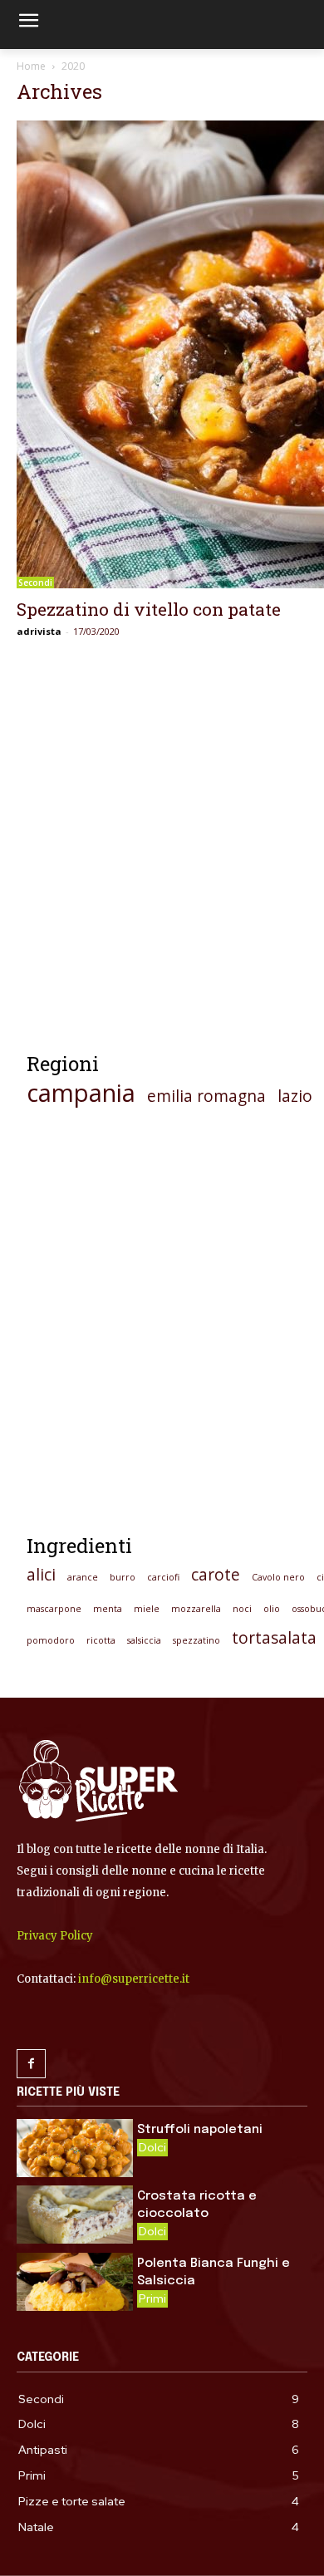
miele (147, 1609)
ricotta (101, 1640)
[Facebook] (31, 2064)
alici (41, 1575)
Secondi (35, 583)
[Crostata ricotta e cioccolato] (75, 2215)
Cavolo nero (278, 1577)
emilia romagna (206, 1096)
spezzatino (196, 1640)
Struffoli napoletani (200, 2130)
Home (31, 66)
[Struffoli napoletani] (75, 2148)
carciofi (163, 1577)
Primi (152, 2298)
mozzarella (196, 1609)
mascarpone (54, 1609)
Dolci (152, 2147)
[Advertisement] (162, 853)
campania (81, 1093)
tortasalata (274, 1638)
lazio (295, 1096)
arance (83, 1577)
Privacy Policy (55, 1936)
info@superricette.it (134, 1979)
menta (108, 1609)
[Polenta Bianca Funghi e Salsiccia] (75, 2282)
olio (272, 1609)
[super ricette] (162, 1781)
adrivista (39, 631)
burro (123, 1577)
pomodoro (51, 1640)
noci (242, 1609)
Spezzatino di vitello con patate (149, 609)
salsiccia (144, 1640)
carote (216, 1575)
